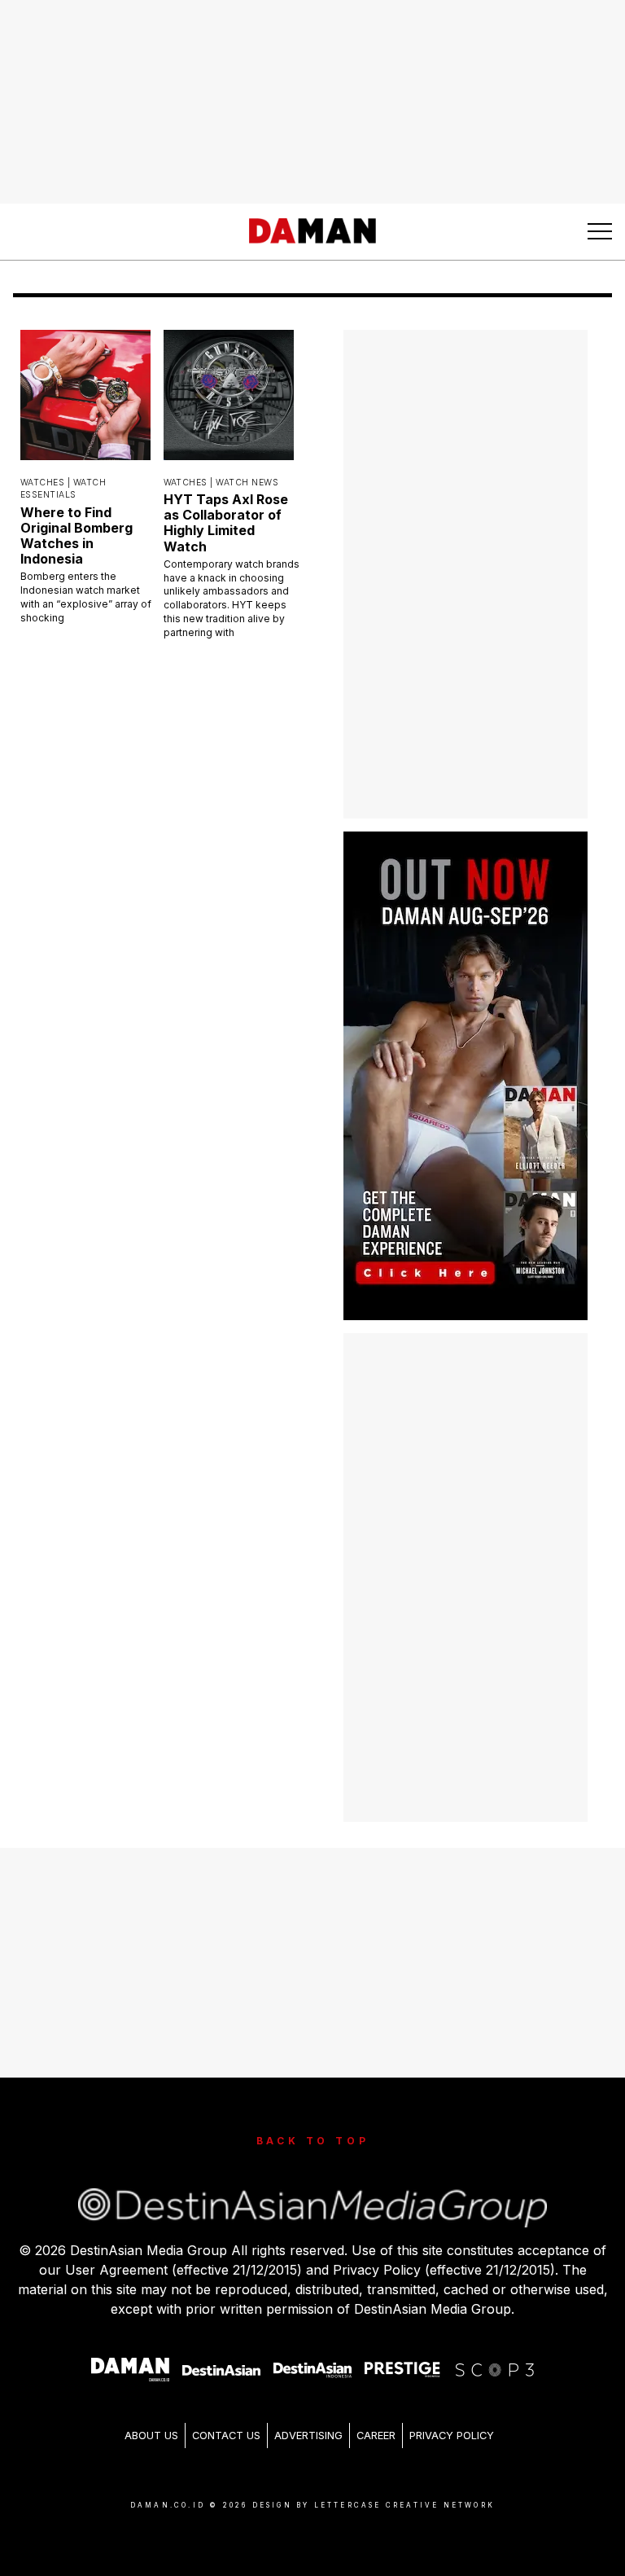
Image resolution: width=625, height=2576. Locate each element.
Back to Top (313, 2141)
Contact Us (226, 2436)
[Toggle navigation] (600, 231)
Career (376, 2436)
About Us (151, 2436)
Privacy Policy (452, 2436)
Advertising (308, 2436)
